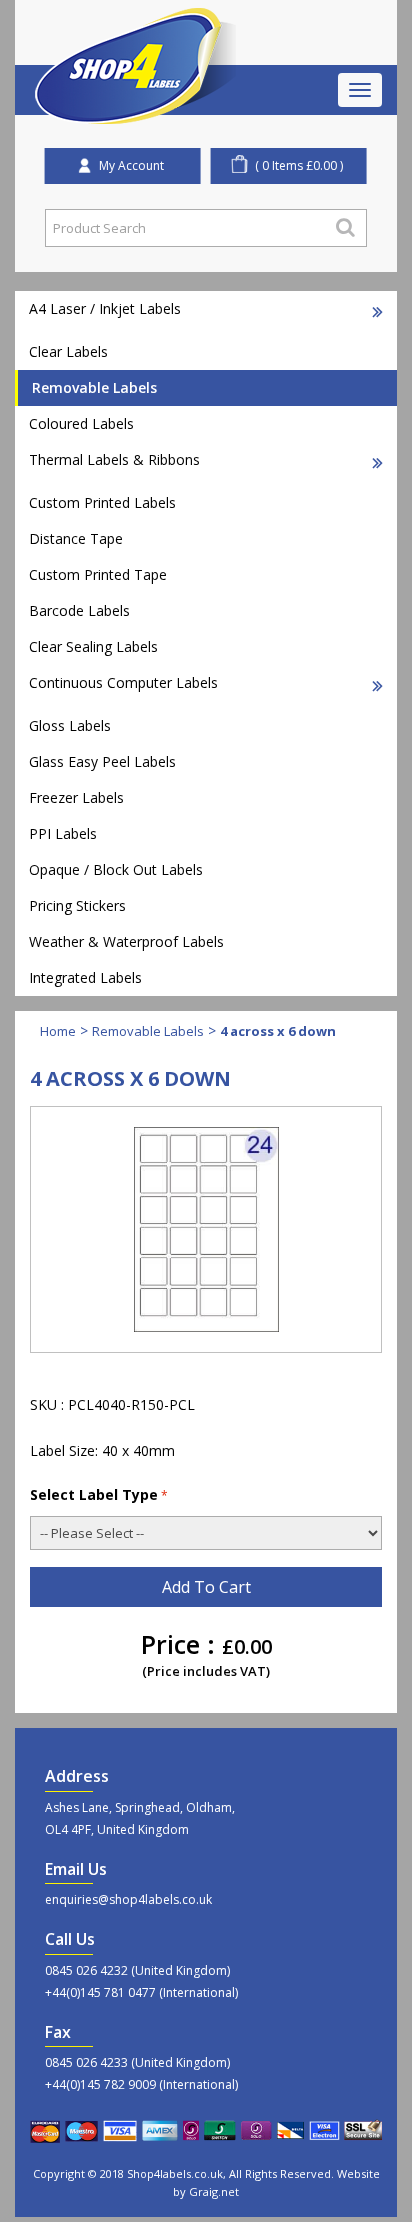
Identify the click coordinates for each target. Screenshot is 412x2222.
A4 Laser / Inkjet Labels (105, 308)
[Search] (345, 227)
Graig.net (214, 2191)
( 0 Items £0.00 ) (299, 165)
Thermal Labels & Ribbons (114, 459)
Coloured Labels (81, 423)
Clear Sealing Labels (93, 646)
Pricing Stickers (77, 905)
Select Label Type (94, 1494)
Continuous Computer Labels (123, 682)
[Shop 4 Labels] (136, 33)
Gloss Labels (70, 725)
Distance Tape (76, 538)
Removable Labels (94, 387)
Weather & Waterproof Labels (126, 941)
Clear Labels (68, 351)
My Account (131, 165)
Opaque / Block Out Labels (116, 869)
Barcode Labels (79, 610)
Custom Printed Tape (98, 574)
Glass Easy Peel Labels (102, 761)
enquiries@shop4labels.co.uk (128, 1899)
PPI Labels (63, 833)
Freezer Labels (76, 797)
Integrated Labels (85, 977)
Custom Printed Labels (102, 502)
